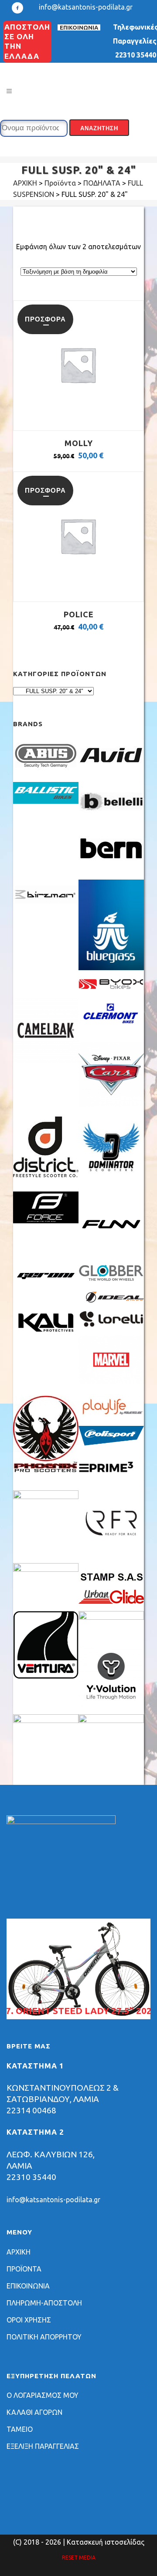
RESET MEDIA (79, 2557)
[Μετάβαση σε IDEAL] (111, 1300)
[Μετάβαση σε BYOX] (111, 988)
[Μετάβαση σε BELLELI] (111, 819)
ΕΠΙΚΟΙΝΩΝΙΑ (79, 27)
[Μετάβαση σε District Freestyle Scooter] (46, 1177)
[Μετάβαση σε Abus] (46, 772)
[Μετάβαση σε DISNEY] (111, 1104)
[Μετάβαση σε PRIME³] (111, 1480)
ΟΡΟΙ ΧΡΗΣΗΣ (29, 2320)
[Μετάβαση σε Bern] (111, 865)
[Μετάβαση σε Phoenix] (46, 1469)
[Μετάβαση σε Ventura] (46, 1676)
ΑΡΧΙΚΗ (19, 2252)
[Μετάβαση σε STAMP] (111, 1580)
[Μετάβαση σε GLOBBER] (111, 1279)
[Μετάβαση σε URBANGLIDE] (111, 1601)
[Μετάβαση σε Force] (46, 1221)
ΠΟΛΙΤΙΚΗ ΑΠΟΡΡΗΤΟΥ (44, 2337)
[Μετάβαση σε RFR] (111, 1553)
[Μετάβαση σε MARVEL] (111, 1381)
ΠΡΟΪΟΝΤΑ (24, 2269)
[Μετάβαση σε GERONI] (46, 1285)
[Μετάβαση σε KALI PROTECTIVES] (46, 1332)
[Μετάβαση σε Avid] (111, 772)
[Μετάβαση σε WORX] (111, 1617)
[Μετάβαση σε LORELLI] (111, 1325)
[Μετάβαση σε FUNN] (111, 1254)
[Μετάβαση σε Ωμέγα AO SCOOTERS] (111, 1720)
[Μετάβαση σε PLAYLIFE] (111, 1416)
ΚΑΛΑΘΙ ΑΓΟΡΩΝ (34, 2412)
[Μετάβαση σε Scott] (46, 1569)
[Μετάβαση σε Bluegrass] (111, 968)
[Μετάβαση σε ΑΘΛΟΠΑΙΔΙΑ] (46, 1720)
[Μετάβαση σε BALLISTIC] (46, 801)
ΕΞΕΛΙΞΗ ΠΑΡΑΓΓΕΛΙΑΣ (43, 2446)
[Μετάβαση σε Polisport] (111, 1443)
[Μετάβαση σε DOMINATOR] (111, 1177)
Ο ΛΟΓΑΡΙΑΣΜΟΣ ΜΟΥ (43, 2395)
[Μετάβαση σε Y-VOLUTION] (111, 1704)
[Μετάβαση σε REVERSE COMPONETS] (46, 1496)
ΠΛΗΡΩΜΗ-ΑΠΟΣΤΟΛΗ (44, 2303)
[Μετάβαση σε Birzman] (46, 912)
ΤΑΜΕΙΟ (20, 2429)
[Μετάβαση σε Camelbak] (46, 1060)
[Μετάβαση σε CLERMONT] (111, 1027)
